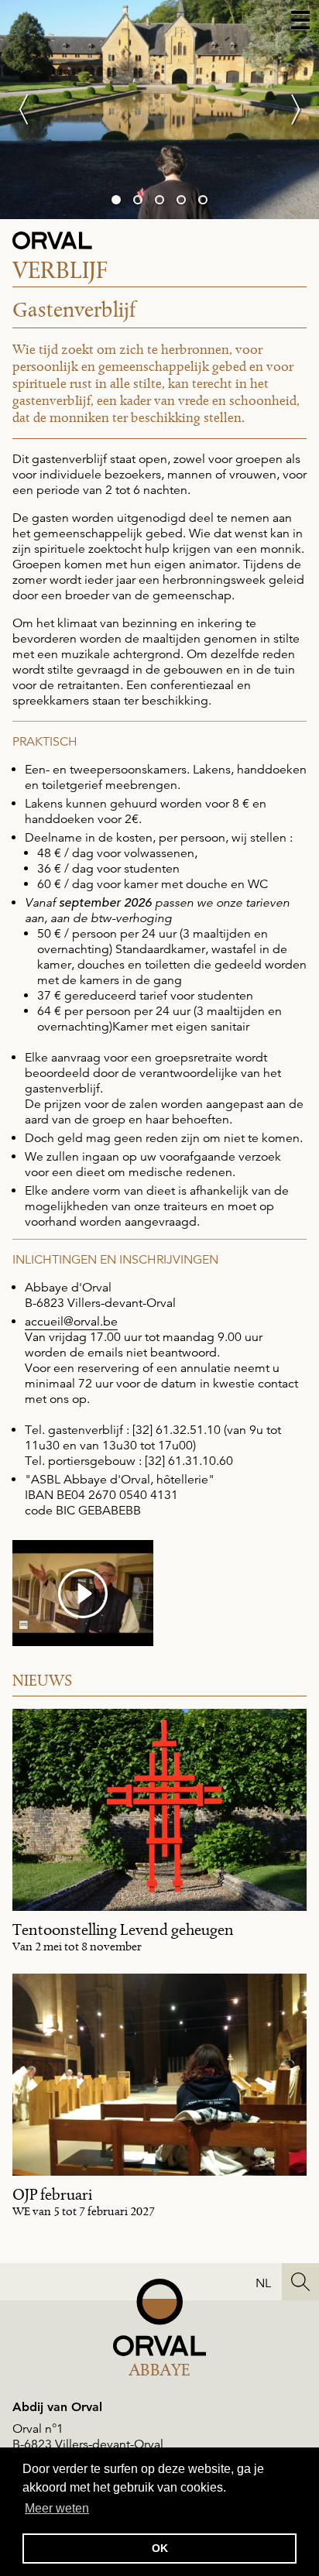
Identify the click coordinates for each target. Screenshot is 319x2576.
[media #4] (83, 1593)
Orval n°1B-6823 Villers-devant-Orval (88, 2437)
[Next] (288, 110)
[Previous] (31, 110)
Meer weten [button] (57, 2508)
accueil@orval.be (71, 1322)
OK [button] (160, 2548)
